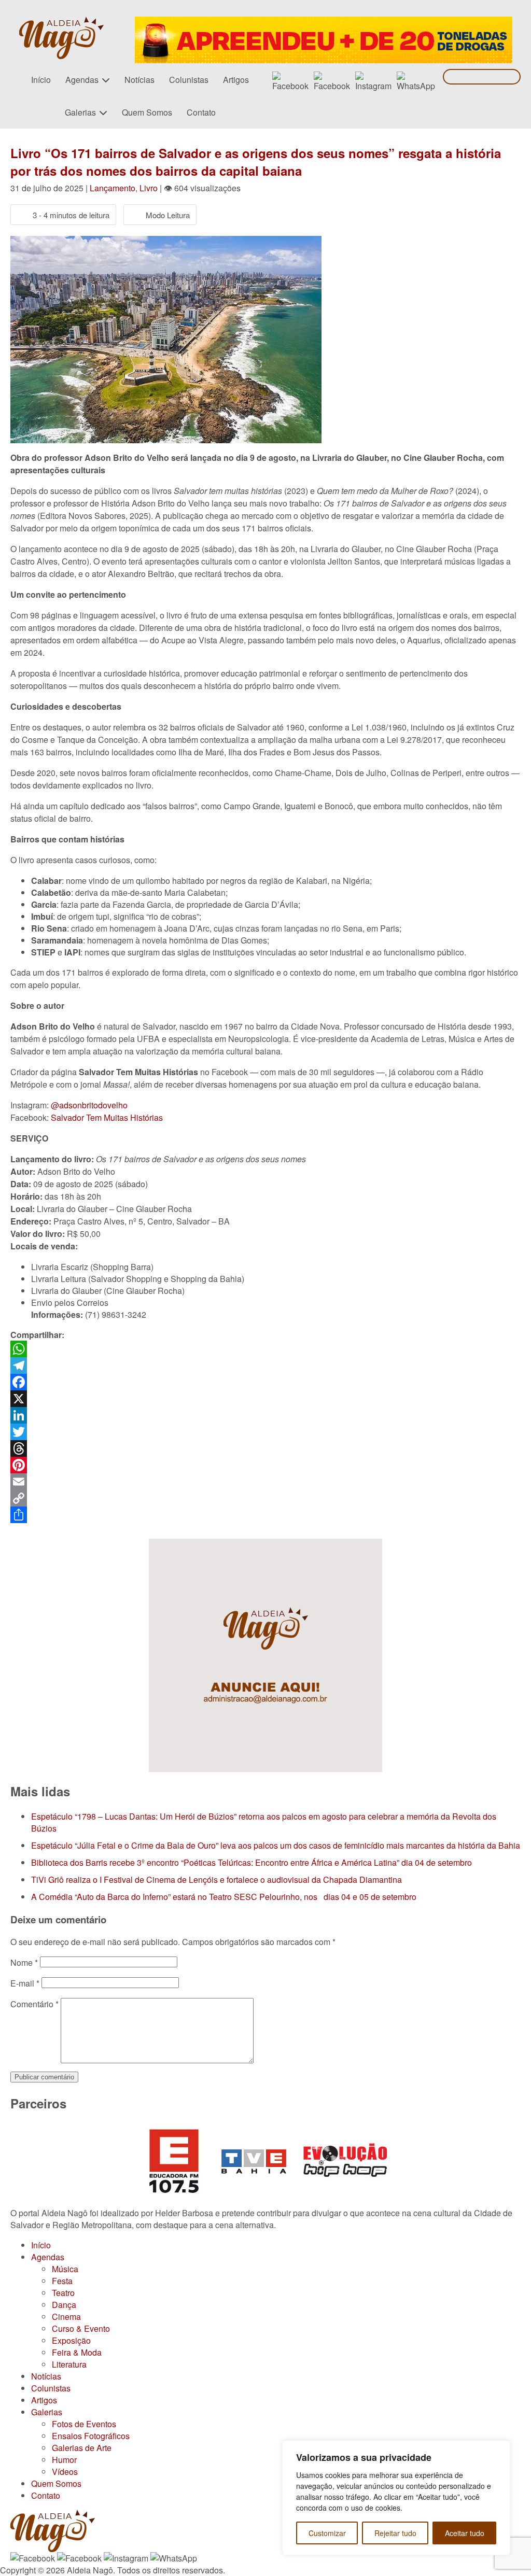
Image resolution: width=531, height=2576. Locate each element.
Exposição (71, 2340)
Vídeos (65, 2472)
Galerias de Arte (82, 2448)
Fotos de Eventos (84, 2424)
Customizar (327, 2533)
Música (65, 2269)
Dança (64, 2305)
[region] (396, 2498)
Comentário (34, 2004)
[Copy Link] (265, 1498)
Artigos (236, 80)
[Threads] (265, 1448)
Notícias (139, 80)
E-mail (25, 1983)
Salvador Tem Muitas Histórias (107, 1117)
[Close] (499, 2449)
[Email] (265, 1482)
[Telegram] (265, 1366)
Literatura (69, 2364)
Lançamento (113, 188)
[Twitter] (265, 1432)
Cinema (66, 2317)
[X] (265, 1399)
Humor (64, 2460)
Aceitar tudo (465, 2533)
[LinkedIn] (265, 1415)
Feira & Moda (77, 2352)
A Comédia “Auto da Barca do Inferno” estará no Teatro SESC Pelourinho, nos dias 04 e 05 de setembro (224, 1897)
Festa (62, 2281)
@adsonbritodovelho (89, 1105)
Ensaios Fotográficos (91, 2436)
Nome (24, 1962)
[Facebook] (265, 1382)
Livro (149, 188)
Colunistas (189, 80)
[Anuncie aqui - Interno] (265, 1545)
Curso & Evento (81, 2328)
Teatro (63, 2293)
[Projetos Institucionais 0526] (324, 23)
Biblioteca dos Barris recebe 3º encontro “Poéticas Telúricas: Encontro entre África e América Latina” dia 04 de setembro (251, 1862)
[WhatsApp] (265, 1349)
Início (41, 80)
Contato (201, 112)
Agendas (82, 80)
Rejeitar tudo (395, 2533)
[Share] (265, 1515)
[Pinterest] (265, 1465)
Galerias (80, 112)
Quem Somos (147, 112)
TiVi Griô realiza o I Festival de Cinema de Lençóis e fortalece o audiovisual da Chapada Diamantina (216, 1880)
